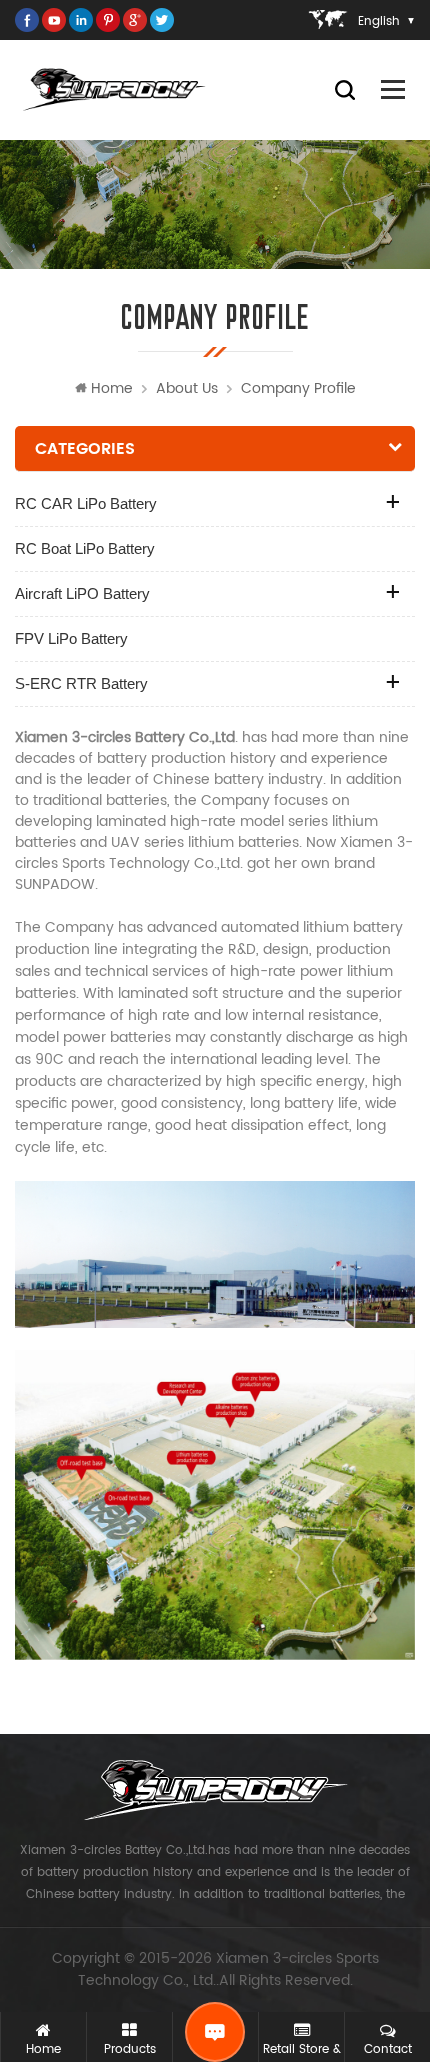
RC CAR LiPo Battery (86, 503)
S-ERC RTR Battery (81, 683)
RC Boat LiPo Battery (85, 548)
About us (187, 388)
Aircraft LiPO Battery (82, 593)
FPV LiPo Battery (71, 638)
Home (112, 388)
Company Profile (298, 388)
